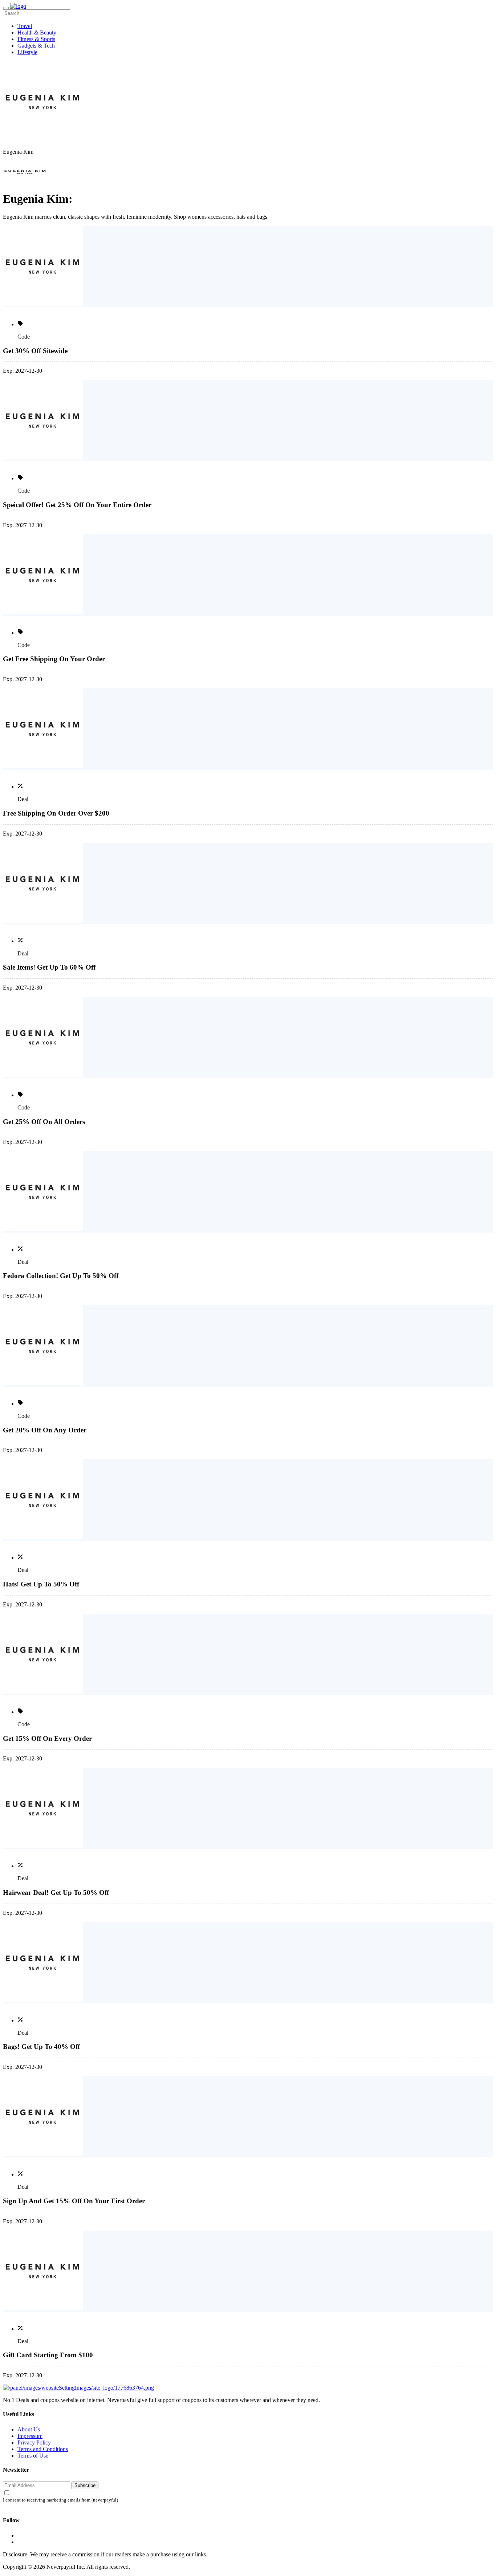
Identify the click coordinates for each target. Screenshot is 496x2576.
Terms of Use (33, 2456)
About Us (29, 2429)
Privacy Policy (34, 2442)
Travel (25, 26)
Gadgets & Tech (36, 46)
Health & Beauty (37, 33)
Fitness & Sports (36, 39)
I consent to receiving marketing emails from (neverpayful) (60, 2500)
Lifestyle (27, 52)
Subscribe (85, 2485)
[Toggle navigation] (6, 8)
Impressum (30, 2436)
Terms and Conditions (43, 2449)
